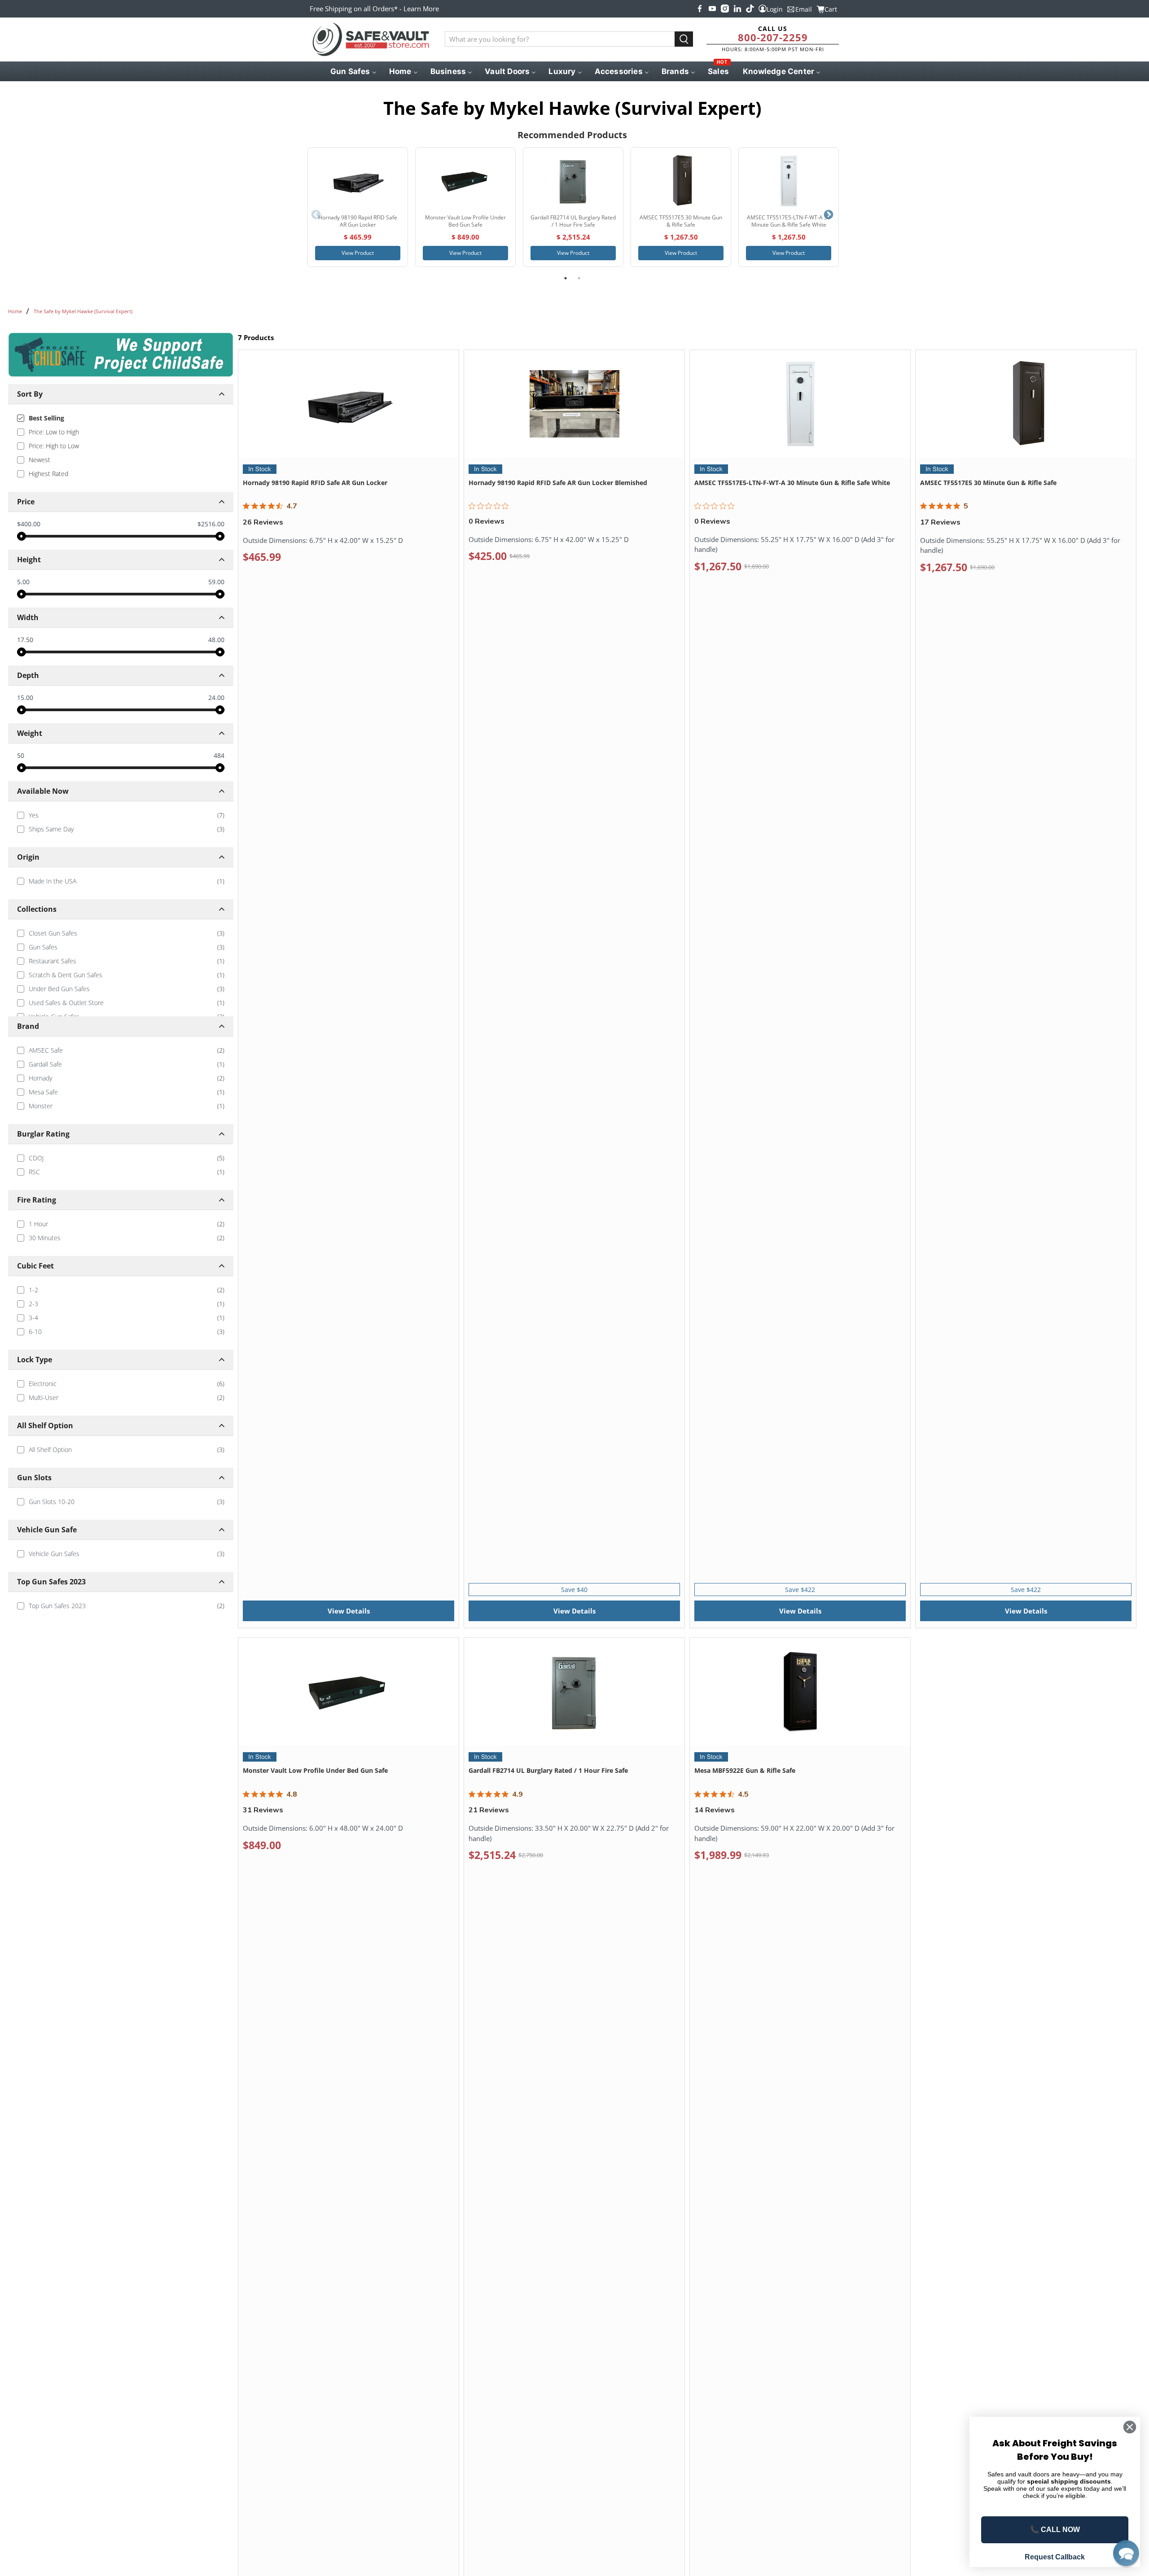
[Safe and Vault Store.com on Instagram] (725, 9)
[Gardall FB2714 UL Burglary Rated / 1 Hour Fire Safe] (573, 181)
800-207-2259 (773, 37)
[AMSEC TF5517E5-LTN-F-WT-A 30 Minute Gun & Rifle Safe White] (789, 181)
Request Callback (1055, 2557)
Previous (316, 215)
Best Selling (46, 418)
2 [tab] (579, 278)
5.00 (23, 582)
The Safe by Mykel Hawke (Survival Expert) (83, 311)
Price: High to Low (54, 446)
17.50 (25, 640)
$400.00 (29, 524)
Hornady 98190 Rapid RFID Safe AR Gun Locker (315, 483)
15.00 (25, 698)
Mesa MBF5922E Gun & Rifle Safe (745, 1770)
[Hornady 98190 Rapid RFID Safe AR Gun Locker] (358, 181)
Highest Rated (48, 474)
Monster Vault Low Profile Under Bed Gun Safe (315, 1770)
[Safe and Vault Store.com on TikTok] (750, 9)
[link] (121, 815)
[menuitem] (353, 71)
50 (21, 755)
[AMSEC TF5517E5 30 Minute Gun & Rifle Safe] (681, 181)
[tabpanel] (358, 207)
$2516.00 (211, 524)
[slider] (22, 536)
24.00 (216, 698)
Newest (39, 460)
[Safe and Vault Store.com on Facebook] (700, 9)
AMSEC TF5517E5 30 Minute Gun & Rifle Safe (988, 483)
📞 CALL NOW (1055, 2530)
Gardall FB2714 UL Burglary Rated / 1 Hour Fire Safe (548, 1770)
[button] (1126, 2553)
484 (219, 756)
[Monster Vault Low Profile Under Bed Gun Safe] (465, 181)
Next (829, 215)
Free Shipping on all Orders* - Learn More (374, 9)
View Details (349, 1611)
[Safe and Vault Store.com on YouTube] (712, 9)
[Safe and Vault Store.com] (371, 39)
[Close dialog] (1130, 2427)
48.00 (216, 640)
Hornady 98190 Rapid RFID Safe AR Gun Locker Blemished (558, 483)
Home (15, 311)
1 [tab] (566, 278)
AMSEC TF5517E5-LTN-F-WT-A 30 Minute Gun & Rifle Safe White (792, 483)
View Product (358, 253)
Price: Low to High (54, 432)
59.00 (216, 582)
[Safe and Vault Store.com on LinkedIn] (737, 9)
